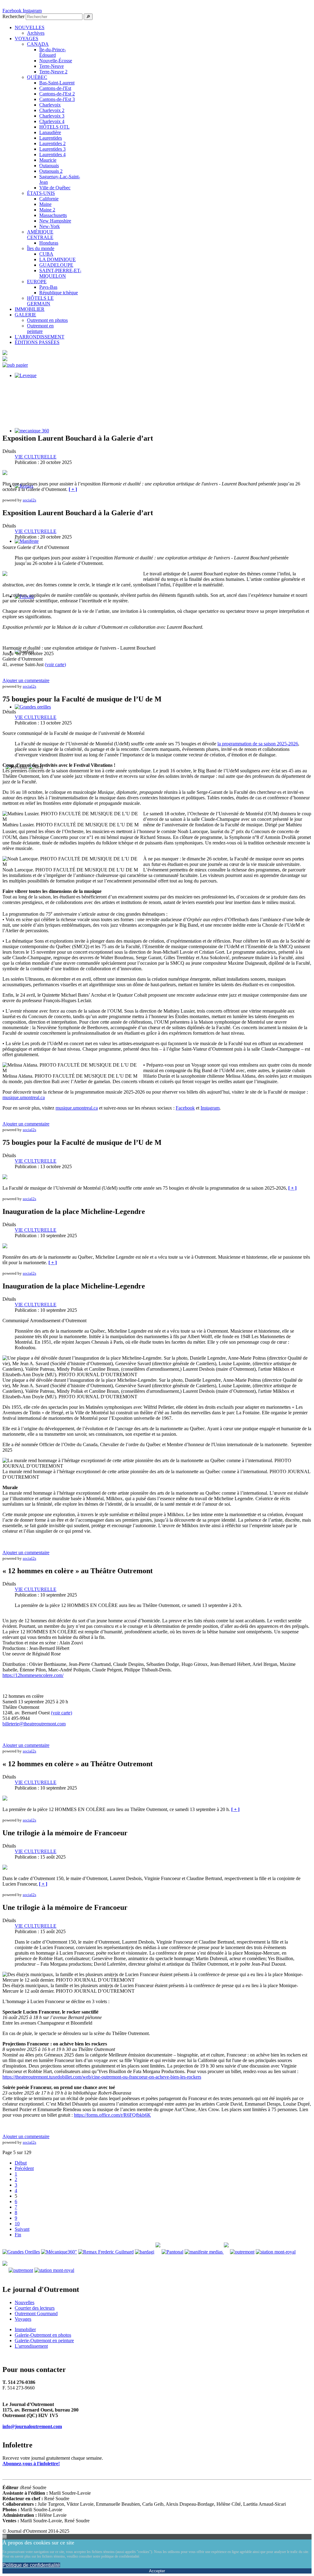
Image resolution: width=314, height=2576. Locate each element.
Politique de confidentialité (31, 2565)
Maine (45, 204)
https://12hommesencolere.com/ (33, 1675)
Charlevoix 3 (52, 116)
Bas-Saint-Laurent (57, 83)
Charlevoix (50, 105)
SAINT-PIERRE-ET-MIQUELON (60, 273)
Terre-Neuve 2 (53, 72)
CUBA (46, 254)
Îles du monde (41, 248)
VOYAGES (27, 39)
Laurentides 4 (52, 154)
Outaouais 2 (51, 171)
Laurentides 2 (52, 143)
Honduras (49, 243)
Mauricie (48, 160)
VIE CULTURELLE (36, 457)
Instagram (210, 1108)
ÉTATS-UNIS (41, 193)
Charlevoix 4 (52, 121)
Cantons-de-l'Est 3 (57, 99)
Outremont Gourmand (36, 2313)
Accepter (157, 2571)
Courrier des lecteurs (35, 2308)
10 (17, 2224)
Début (21, 2163)
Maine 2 (47, 210)
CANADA (38, 44)
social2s (29, 500)
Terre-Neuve (52, 66)
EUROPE (37, 282)
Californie (49, 199)
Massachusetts (53, 215)
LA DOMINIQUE (57, 259)
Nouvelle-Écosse (56, 61)
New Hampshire (55, 221)
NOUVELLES (30, 27)
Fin (18, 2235)
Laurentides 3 (52, 149)
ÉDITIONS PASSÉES (37, 342)
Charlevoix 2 (52, 110)
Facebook (185, 1108)
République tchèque (59, 293)
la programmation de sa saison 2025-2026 (258, 744)
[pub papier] (15, 365)
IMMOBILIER (30, 309)
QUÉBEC (37, 77)
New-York (50, 226)
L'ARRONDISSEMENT (40, 337)
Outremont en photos (47, 320)
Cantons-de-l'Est (55, 88)
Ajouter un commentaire (26, 680)
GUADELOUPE (56, 265)
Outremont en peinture (40, 328)
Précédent (24, 2168)
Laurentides (51, 138)
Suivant (22, 2229)
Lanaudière (50, 132)
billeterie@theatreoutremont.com (34, 1724)
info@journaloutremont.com (32, 2426)
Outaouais (49, 166)
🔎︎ (88, 17)
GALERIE (25, 315)
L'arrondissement (31, 2346)
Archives (36, 33)
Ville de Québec (55, 188)
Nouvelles (25, 2302)
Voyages (23, 2319)
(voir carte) (55, 664)
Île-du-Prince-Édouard (53, 52)
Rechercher (13, 16)
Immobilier (25, 2329)
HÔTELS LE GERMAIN (40, 301)
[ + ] (73, 489)
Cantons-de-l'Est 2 (57, 94)
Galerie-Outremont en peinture (44, 2340)
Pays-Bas (48, 287)
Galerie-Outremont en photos (43, 2335)
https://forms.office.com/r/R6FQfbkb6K (112, 2115)
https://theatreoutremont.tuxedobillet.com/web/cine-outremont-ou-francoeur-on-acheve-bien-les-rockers (102, 2077)
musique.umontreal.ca (24, 1097)
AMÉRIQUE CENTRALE (40, 235)
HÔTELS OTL (54, 127)
